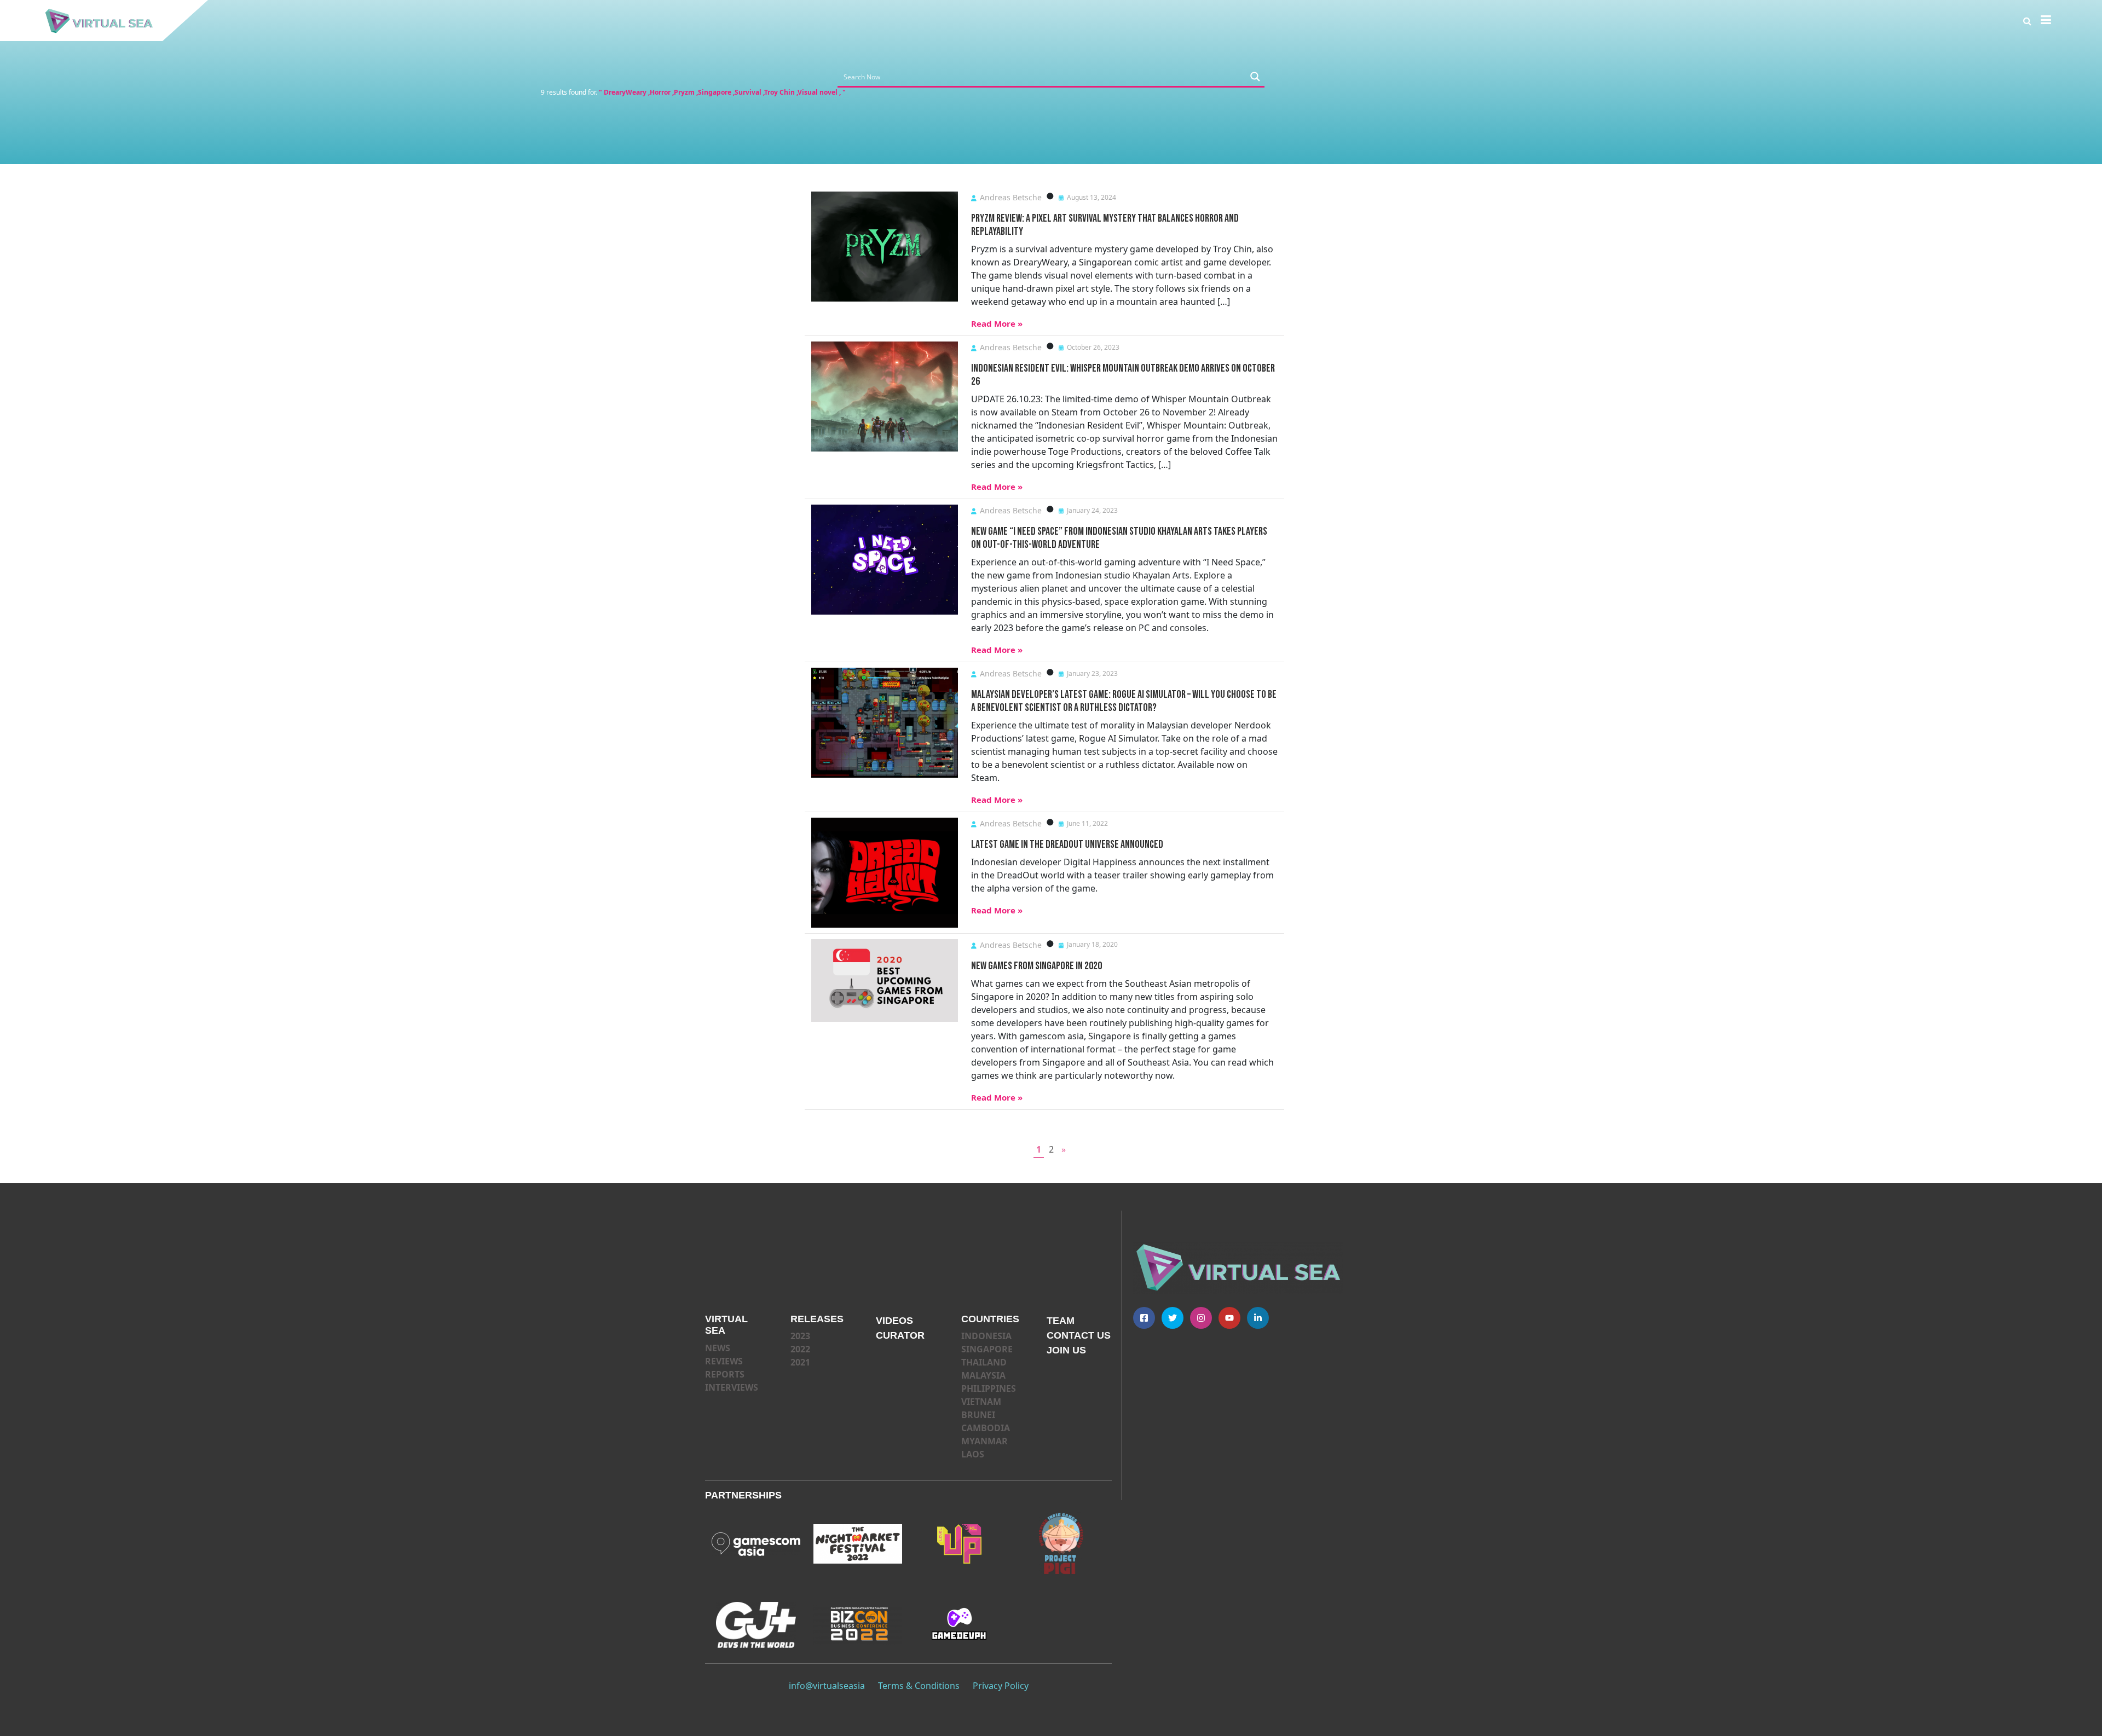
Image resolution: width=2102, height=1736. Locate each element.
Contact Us (1079, 1335)
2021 (800, 1362)
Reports (725, 1374)
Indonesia (986, 1336)
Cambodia (986, 1428)
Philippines (989, 1388)
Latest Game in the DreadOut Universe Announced (1067, 844)
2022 (800, 1349)
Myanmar (984, 1441)
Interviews (732, 1387)
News (718, 1348)
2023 (800, 1336)
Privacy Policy (1001, 1686)
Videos (894, 1321)
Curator (900, 1335)
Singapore (987, 1349)
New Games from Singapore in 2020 (1036, 966)
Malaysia (983, 1375)
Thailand (984, 1362)
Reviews (724, 1361)
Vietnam (981, 1402)
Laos (973, 1454)
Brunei (978, 1415)
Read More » (997, 323)
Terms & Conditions (919, 1686)
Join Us (1066, 1350)
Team (1061, 1321)
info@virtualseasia (827, 1686)
